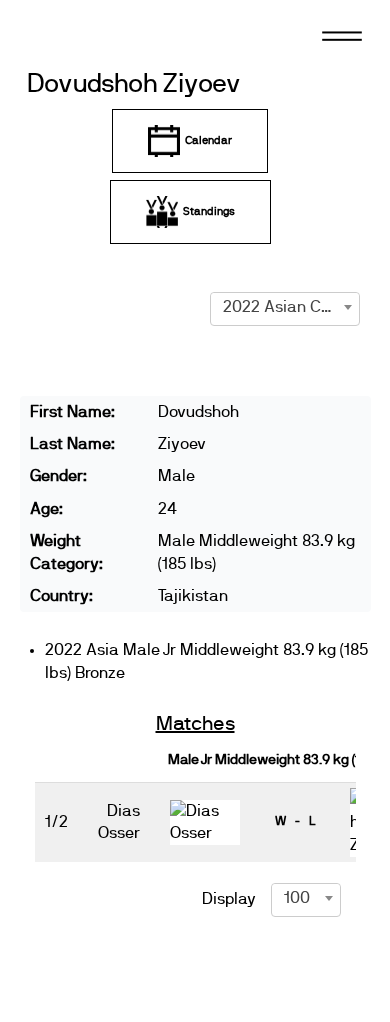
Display (229, 899)
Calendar (208, 140)
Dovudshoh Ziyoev (134, 84)
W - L (295, 821)
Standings (209, 211)
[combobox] (285, 307)
